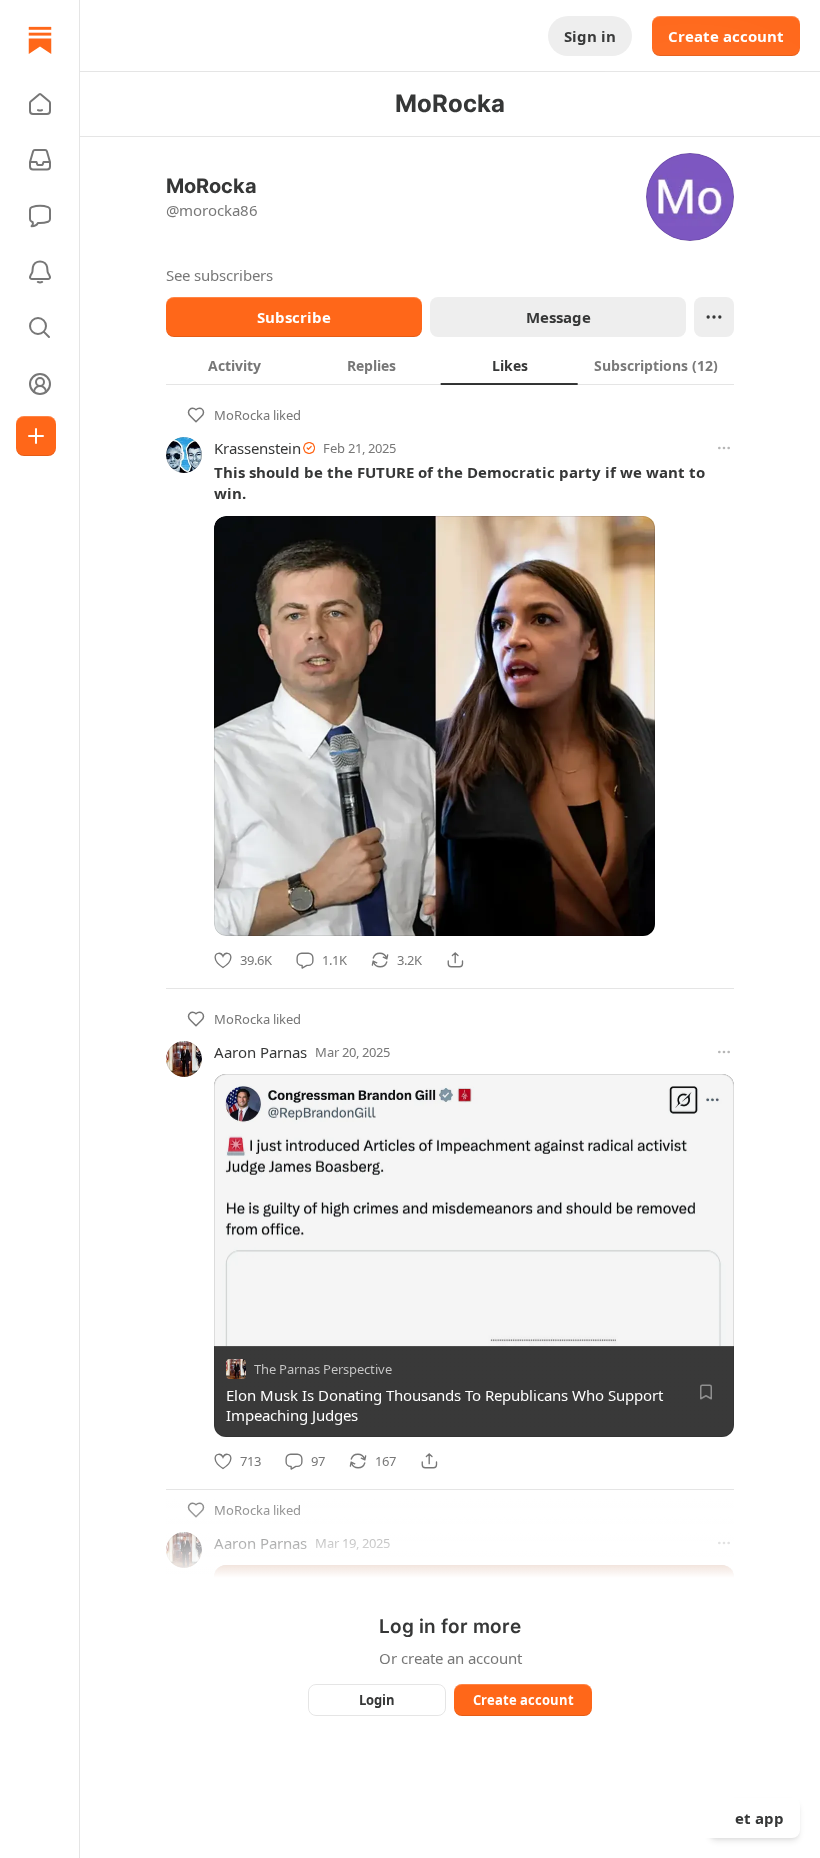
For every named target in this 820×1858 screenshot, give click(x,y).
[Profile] (40, 384)
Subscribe (294, 317)
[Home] (40, 40)
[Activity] (40, 272)
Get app (754, 1818)
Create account (726, 36)
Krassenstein (257, 448)
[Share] (455, 960)
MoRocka (242, 415)
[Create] (36, 436)
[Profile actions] (714, 317)
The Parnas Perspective (323, 1369)
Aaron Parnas (260, 1052)
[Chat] (40, 216)
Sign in (590, 36)
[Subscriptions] (40, 160)
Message (558, 317)
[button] (40, 104)
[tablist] (450, 365)
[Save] (706, 1392)
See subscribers (219, 275)
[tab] (234, 365)
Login (377, 1700)
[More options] (724, 448)
